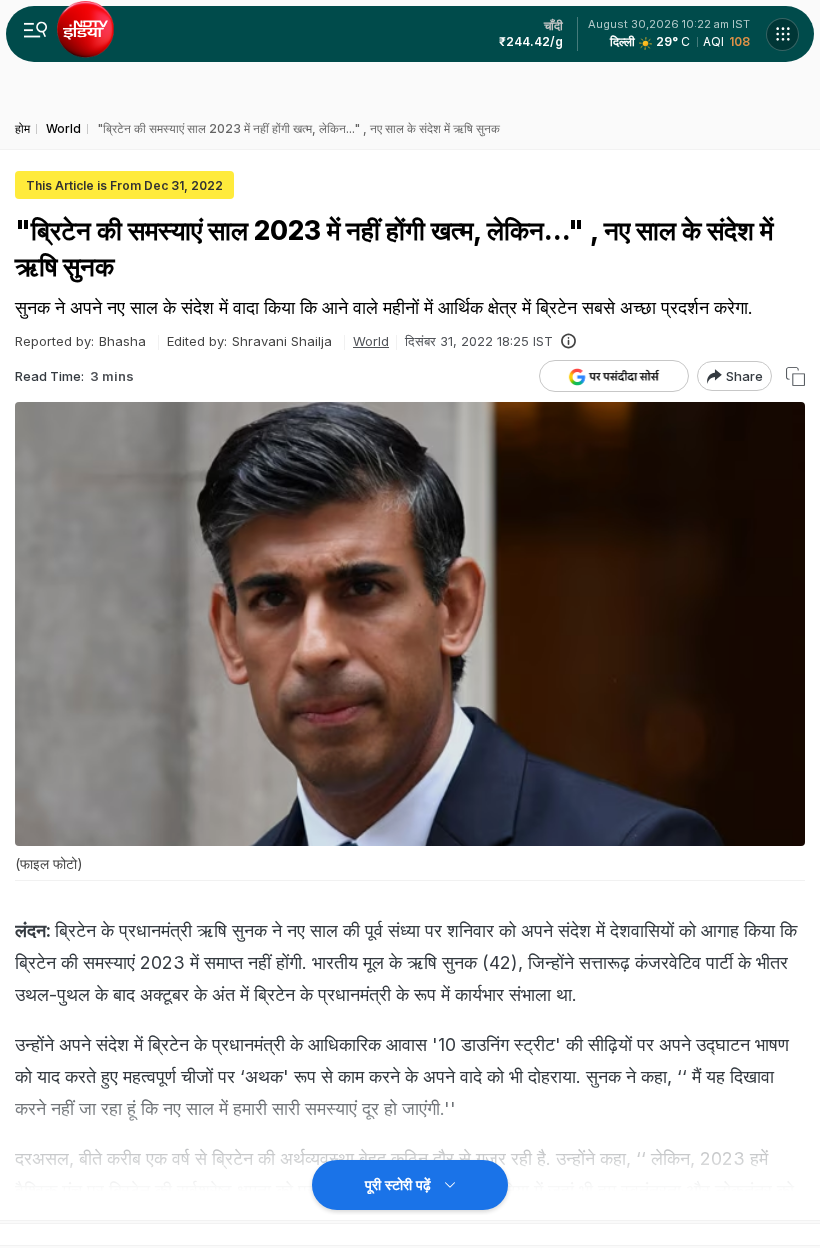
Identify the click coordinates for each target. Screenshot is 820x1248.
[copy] (795, 376)
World (371, 341)
